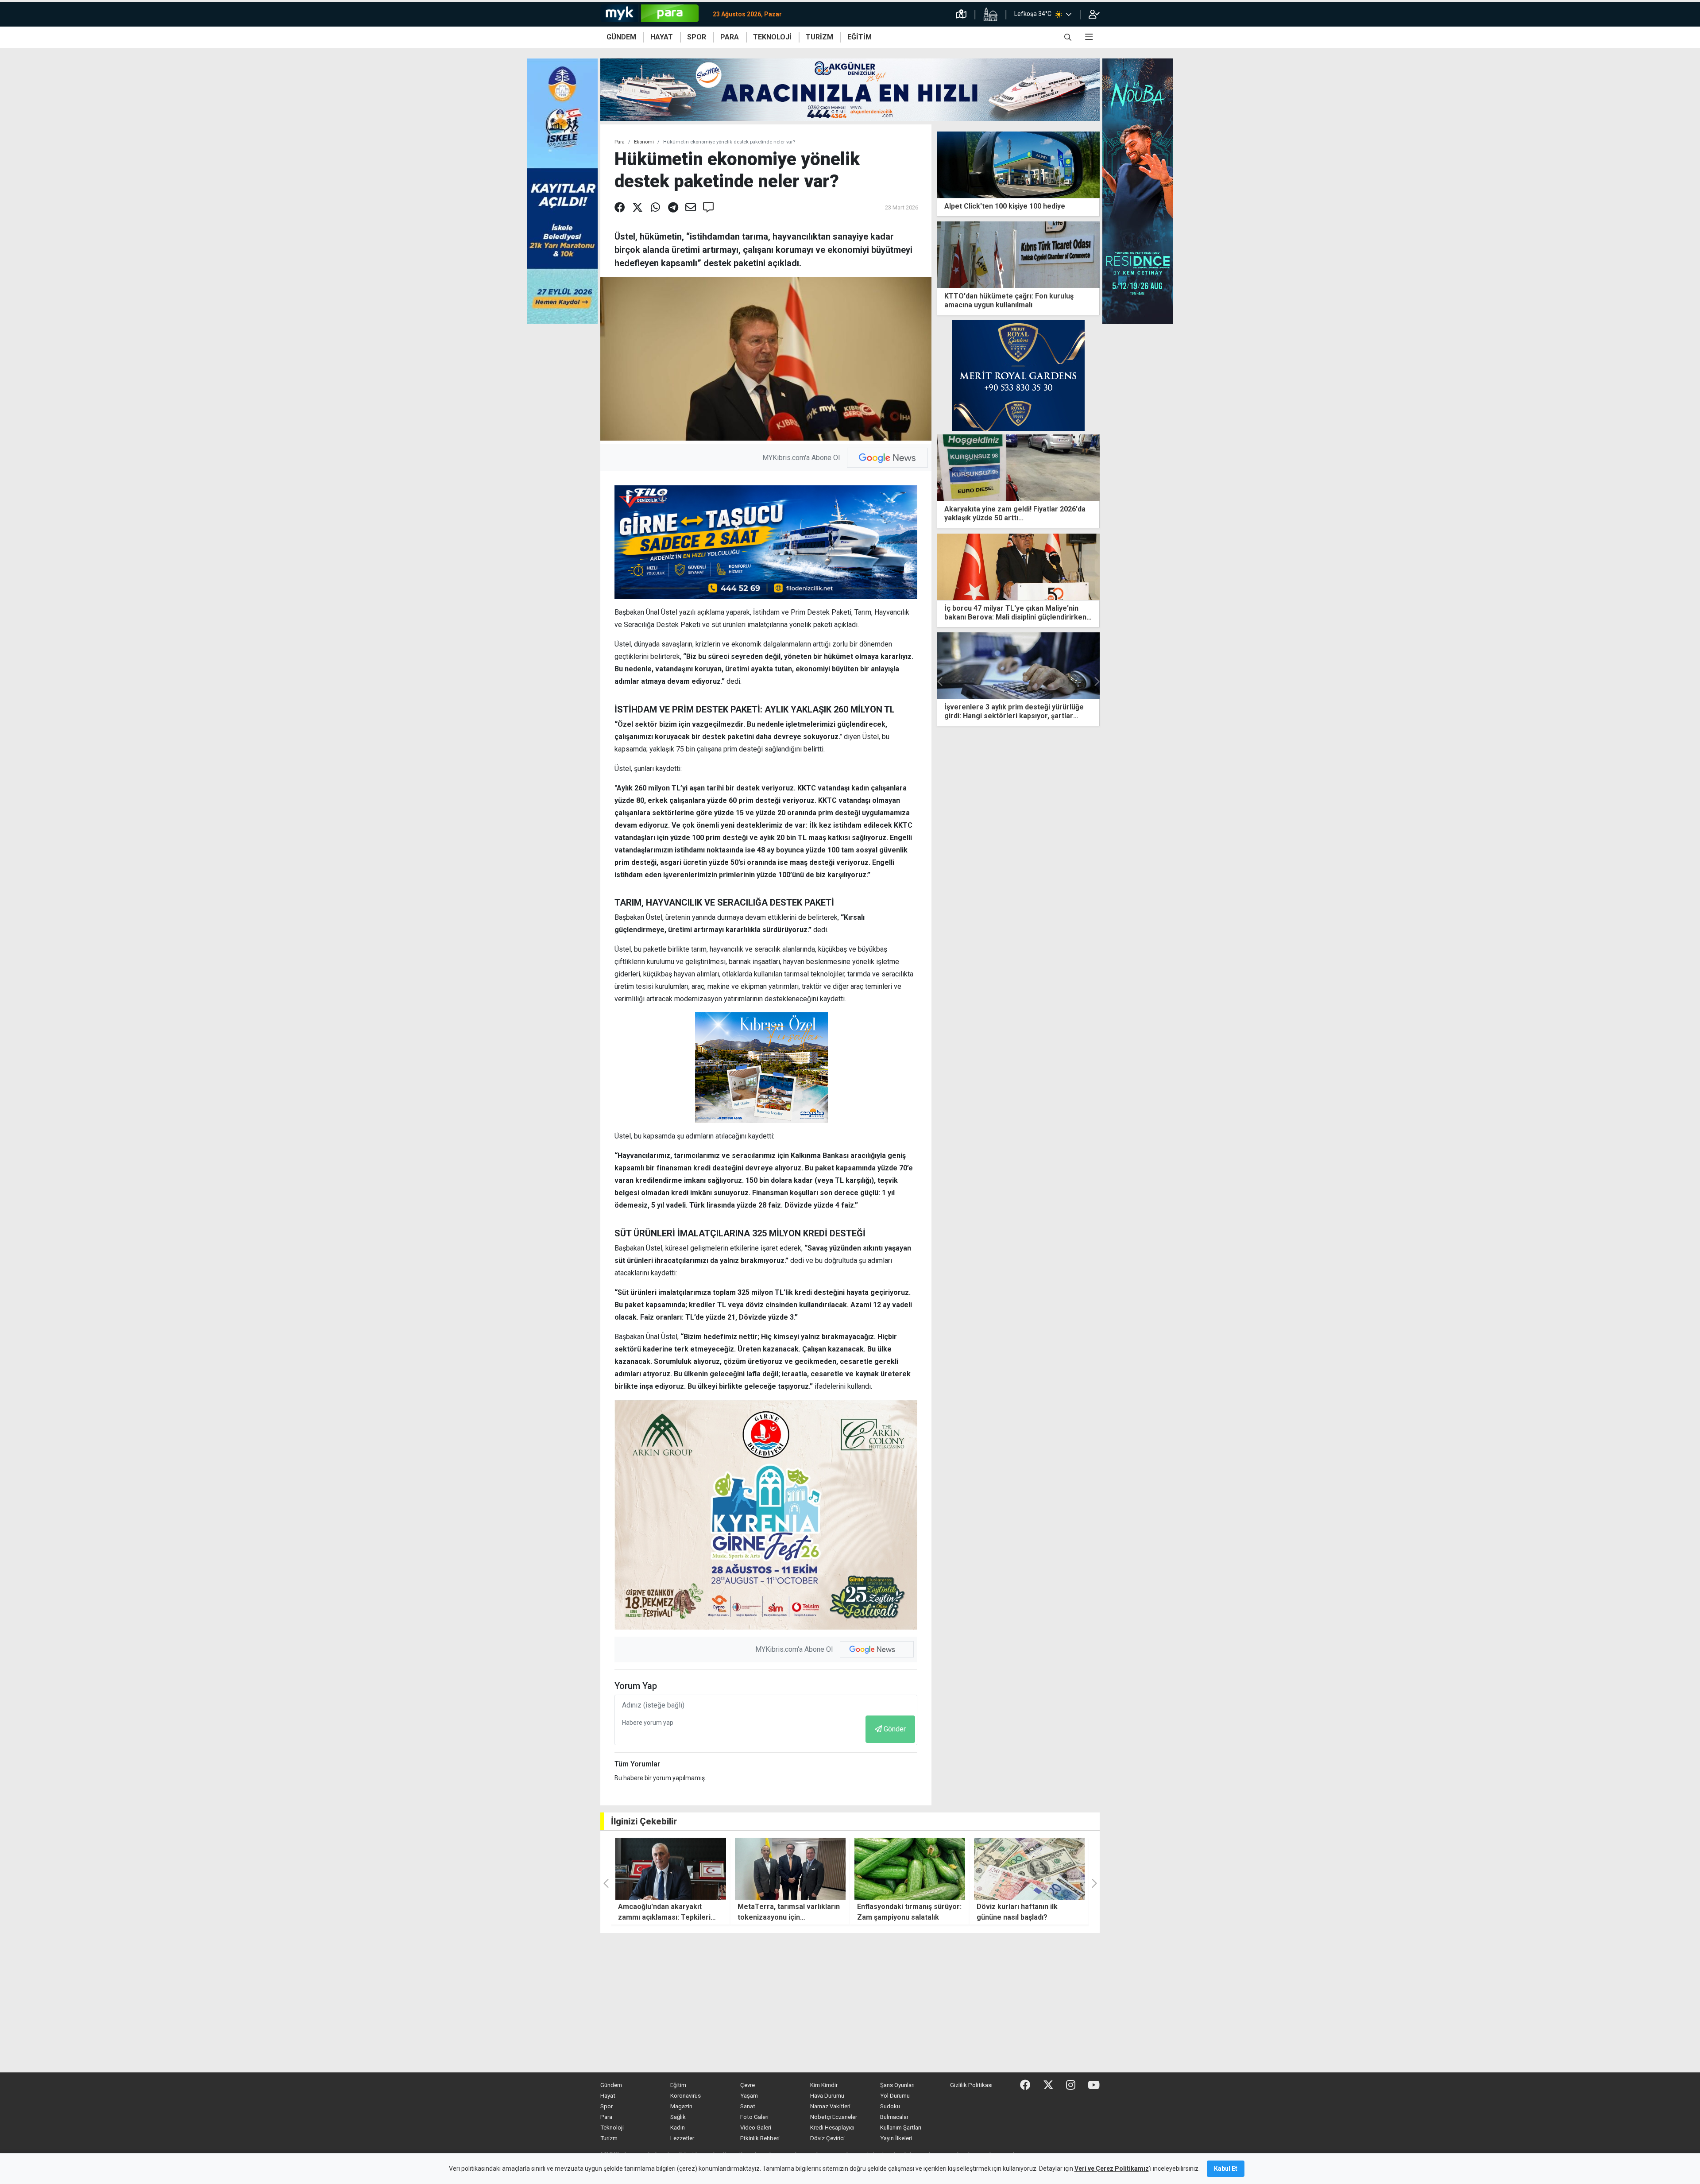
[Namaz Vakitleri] (990, 14)
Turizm (609, 2138)
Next (1096, 682)
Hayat (608, 2096)
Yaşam (749, 2096)
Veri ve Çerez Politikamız (1112, 2169)
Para (620, 142)
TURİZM (819, 37)
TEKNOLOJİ (772, 37)
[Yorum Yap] (708, 208)
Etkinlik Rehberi (760, 2138)
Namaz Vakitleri (830, 2106)
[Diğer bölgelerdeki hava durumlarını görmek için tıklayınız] (1069, 14)
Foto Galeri (754, 2117)
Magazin (681, 2106)
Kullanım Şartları (901, 2128)
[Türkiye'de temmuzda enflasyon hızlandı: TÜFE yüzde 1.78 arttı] (1029, 1869)
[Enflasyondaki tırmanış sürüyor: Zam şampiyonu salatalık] (790, 1869)
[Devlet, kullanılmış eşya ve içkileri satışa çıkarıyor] (1018, 666)
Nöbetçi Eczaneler (834, 2117)
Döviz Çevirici (827, 2138)
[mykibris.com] (653, 14)
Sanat (748, 2106)
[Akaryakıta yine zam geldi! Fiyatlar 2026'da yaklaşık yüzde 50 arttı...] (1018, 467)
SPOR (697, 37)
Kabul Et (1226, 2169)
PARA (730, 37)
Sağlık (678, 2117)
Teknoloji (612, 2128)
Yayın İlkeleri (896, 2138)
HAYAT (662, 37)
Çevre (748, 2085)
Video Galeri (756, 2128)
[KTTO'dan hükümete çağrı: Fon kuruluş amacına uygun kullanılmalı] (1018, 254)
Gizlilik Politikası (971, 2085)
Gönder (895, 1729)
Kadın (678, 2128)
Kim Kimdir (824, 2085)
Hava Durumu (827, 2096)
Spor (607, 2106)
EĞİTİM (860, 37)
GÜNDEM (621, 37)
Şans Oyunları (897, 2085)
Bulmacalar (894, 2117)
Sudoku (890, 2106)
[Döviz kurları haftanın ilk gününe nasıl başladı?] (910, 1869)
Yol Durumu (895, 2096)
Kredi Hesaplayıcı (832, 2128)
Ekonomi (644, 142)
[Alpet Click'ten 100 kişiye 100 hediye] (1018, 164)
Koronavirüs (686, 2096)
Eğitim (678, 2085)
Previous (940, 682)
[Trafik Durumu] (961, 14)
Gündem (611, 2085)
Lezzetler (682, 2138)
